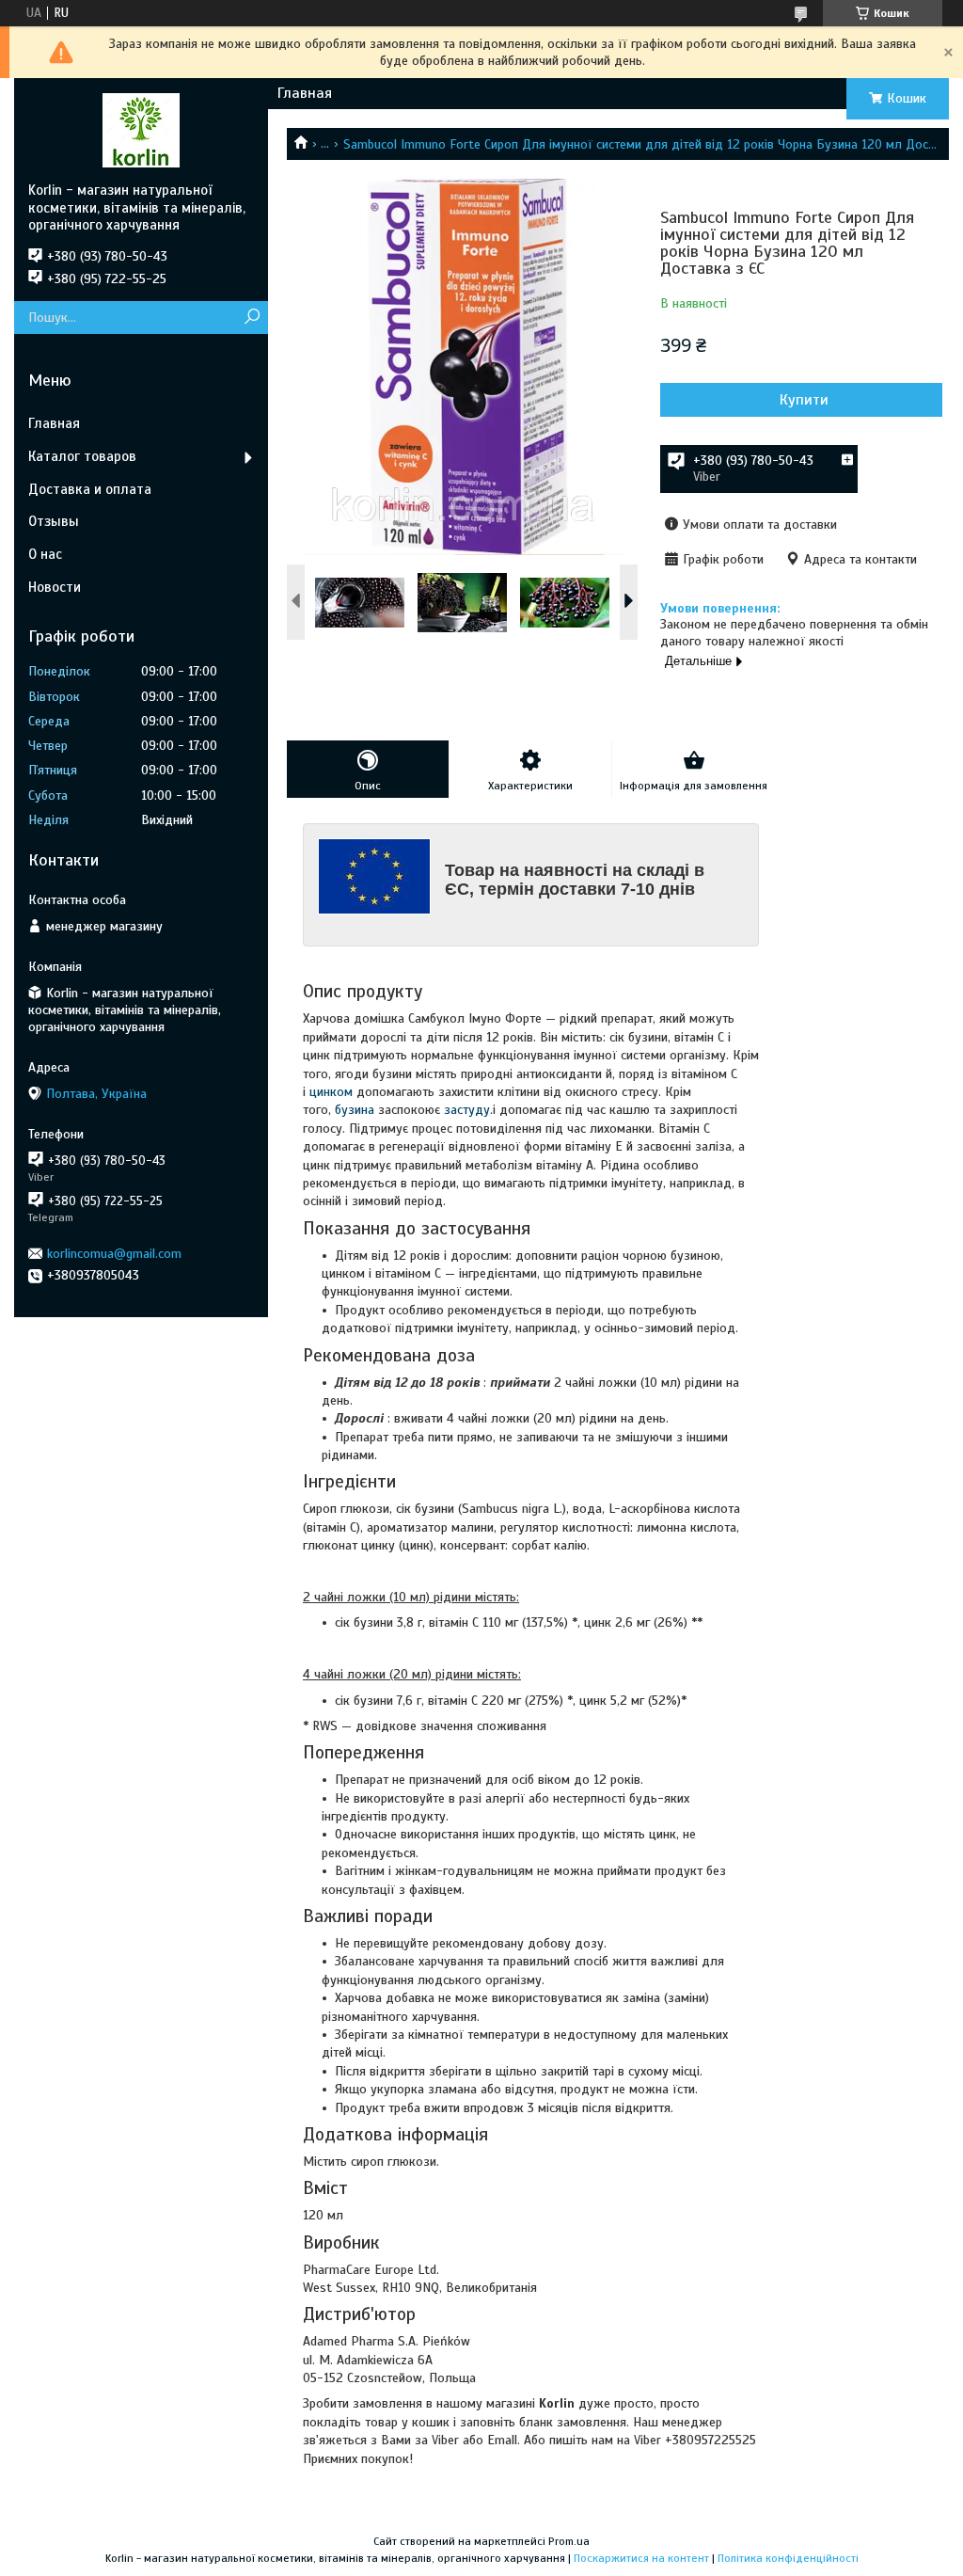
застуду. (468, 1110)
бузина (355, 1110)
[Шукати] (252, 318)
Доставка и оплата (90, 489)
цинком (331, 1092)
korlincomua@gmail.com (114, 1254)
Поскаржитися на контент (641, 2558)
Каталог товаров (82, 456)
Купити (804, 400)
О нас (45, 554)
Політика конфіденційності (788, 2558)
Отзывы (54, 521)
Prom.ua (569, 2541)
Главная (305, 93)
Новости (55, 587)
